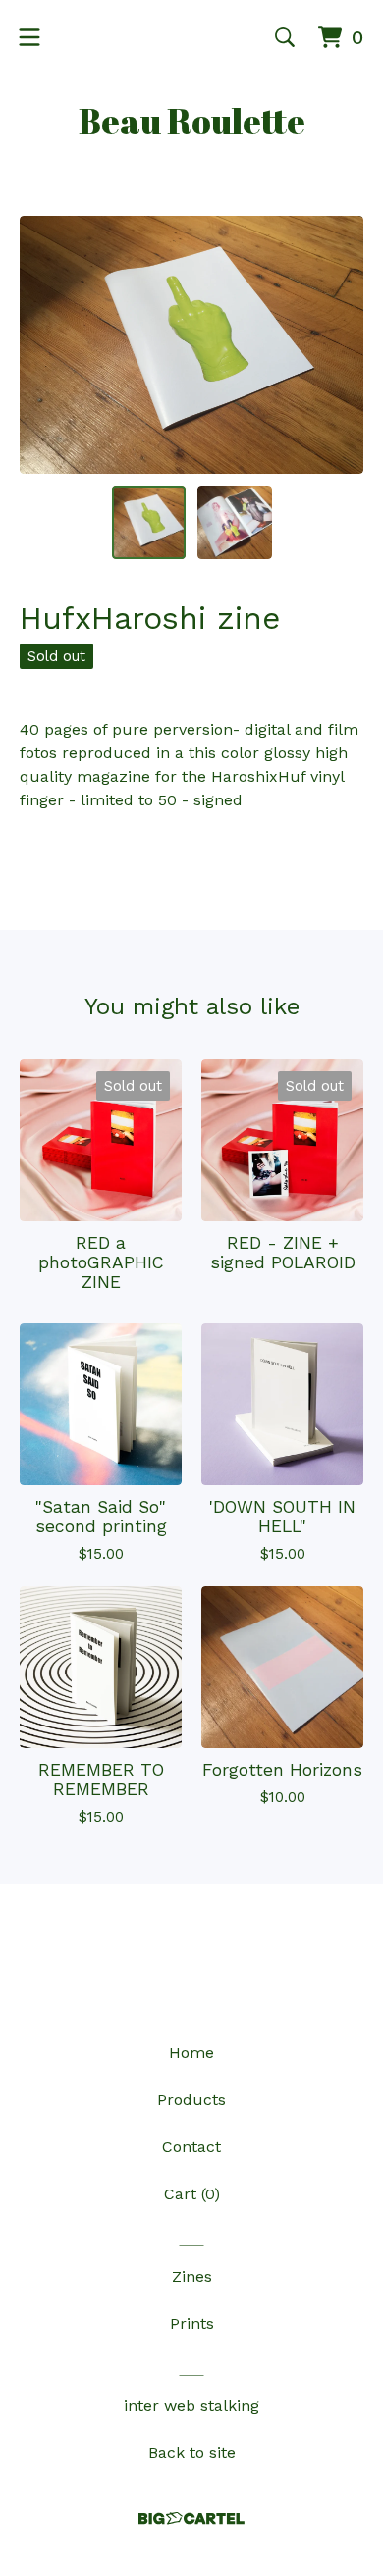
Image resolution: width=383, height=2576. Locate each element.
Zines (192, 2276)
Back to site (192, 2453)
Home (191, 2053)
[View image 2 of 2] (235, 523)
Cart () (192, 2194)
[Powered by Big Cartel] (191, 2519)
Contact (191, 2147)
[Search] (285, 37)
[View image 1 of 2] (149, 523)
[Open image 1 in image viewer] (191, 345)
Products (191, 2100)
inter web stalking (191, 2406)
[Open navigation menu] (29, 37)
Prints (192, 2323)
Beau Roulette (192, 121)
